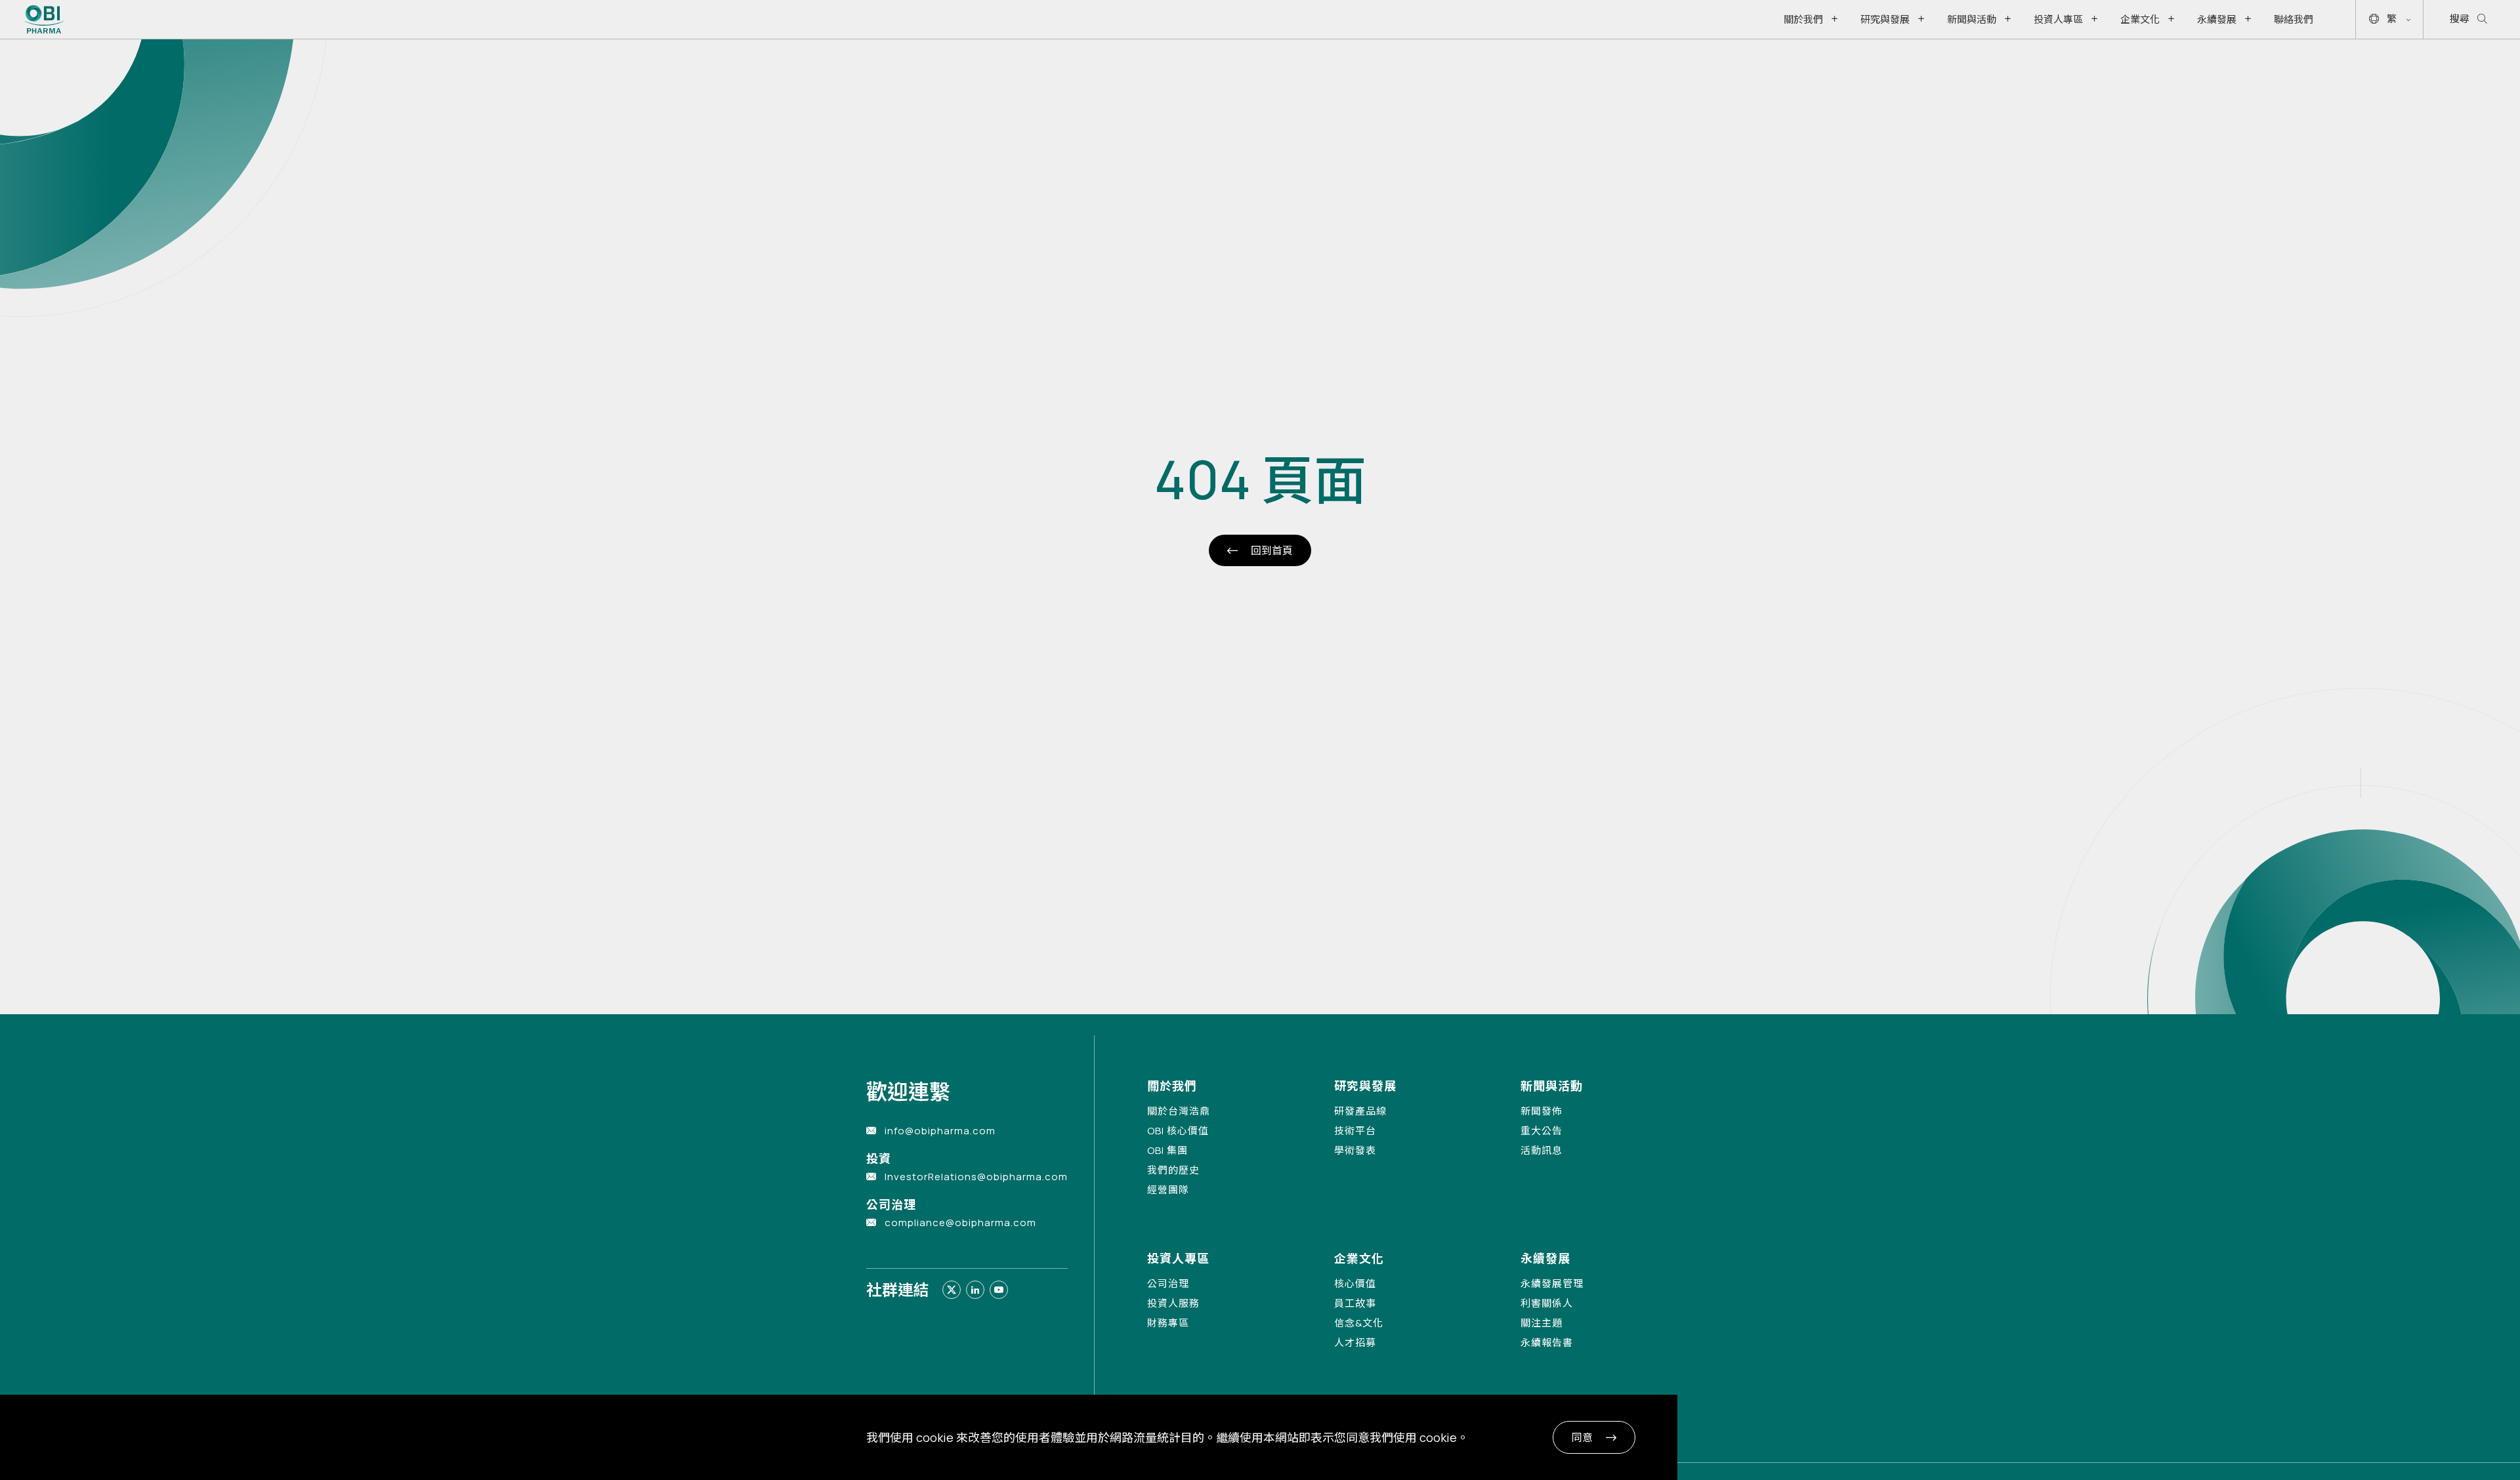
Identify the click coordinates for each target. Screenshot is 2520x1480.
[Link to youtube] (999, 1290)
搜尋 (2460, 19)
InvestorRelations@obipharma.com (976, 1177)
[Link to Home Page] (44, 19)
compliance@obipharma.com (960, 1223)
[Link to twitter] (952, 1290)
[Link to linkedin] (975, 1290)
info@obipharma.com (940, 1131)
